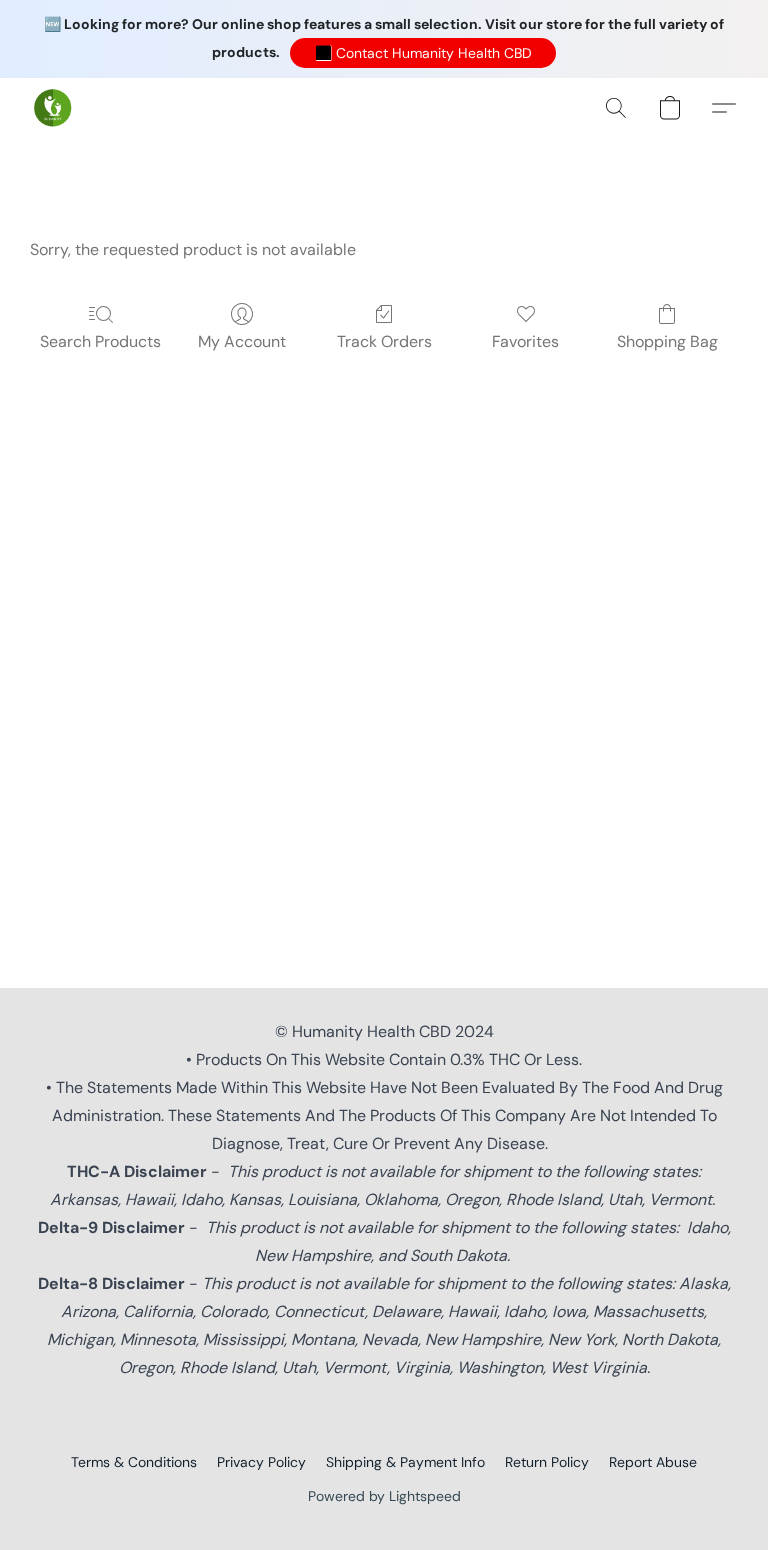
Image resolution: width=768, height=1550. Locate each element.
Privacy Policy (261, 1462)
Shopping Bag (667, 341)
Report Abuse (653, 1462)
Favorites (525, 341)
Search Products (100, 341)
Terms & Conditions (134, 1462)
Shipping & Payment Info (405, 1462)
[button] (423, 53)
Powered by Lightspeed (384, 1496)
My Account (242, 341)
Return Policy (547, 1462)
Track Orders (384, 341)
